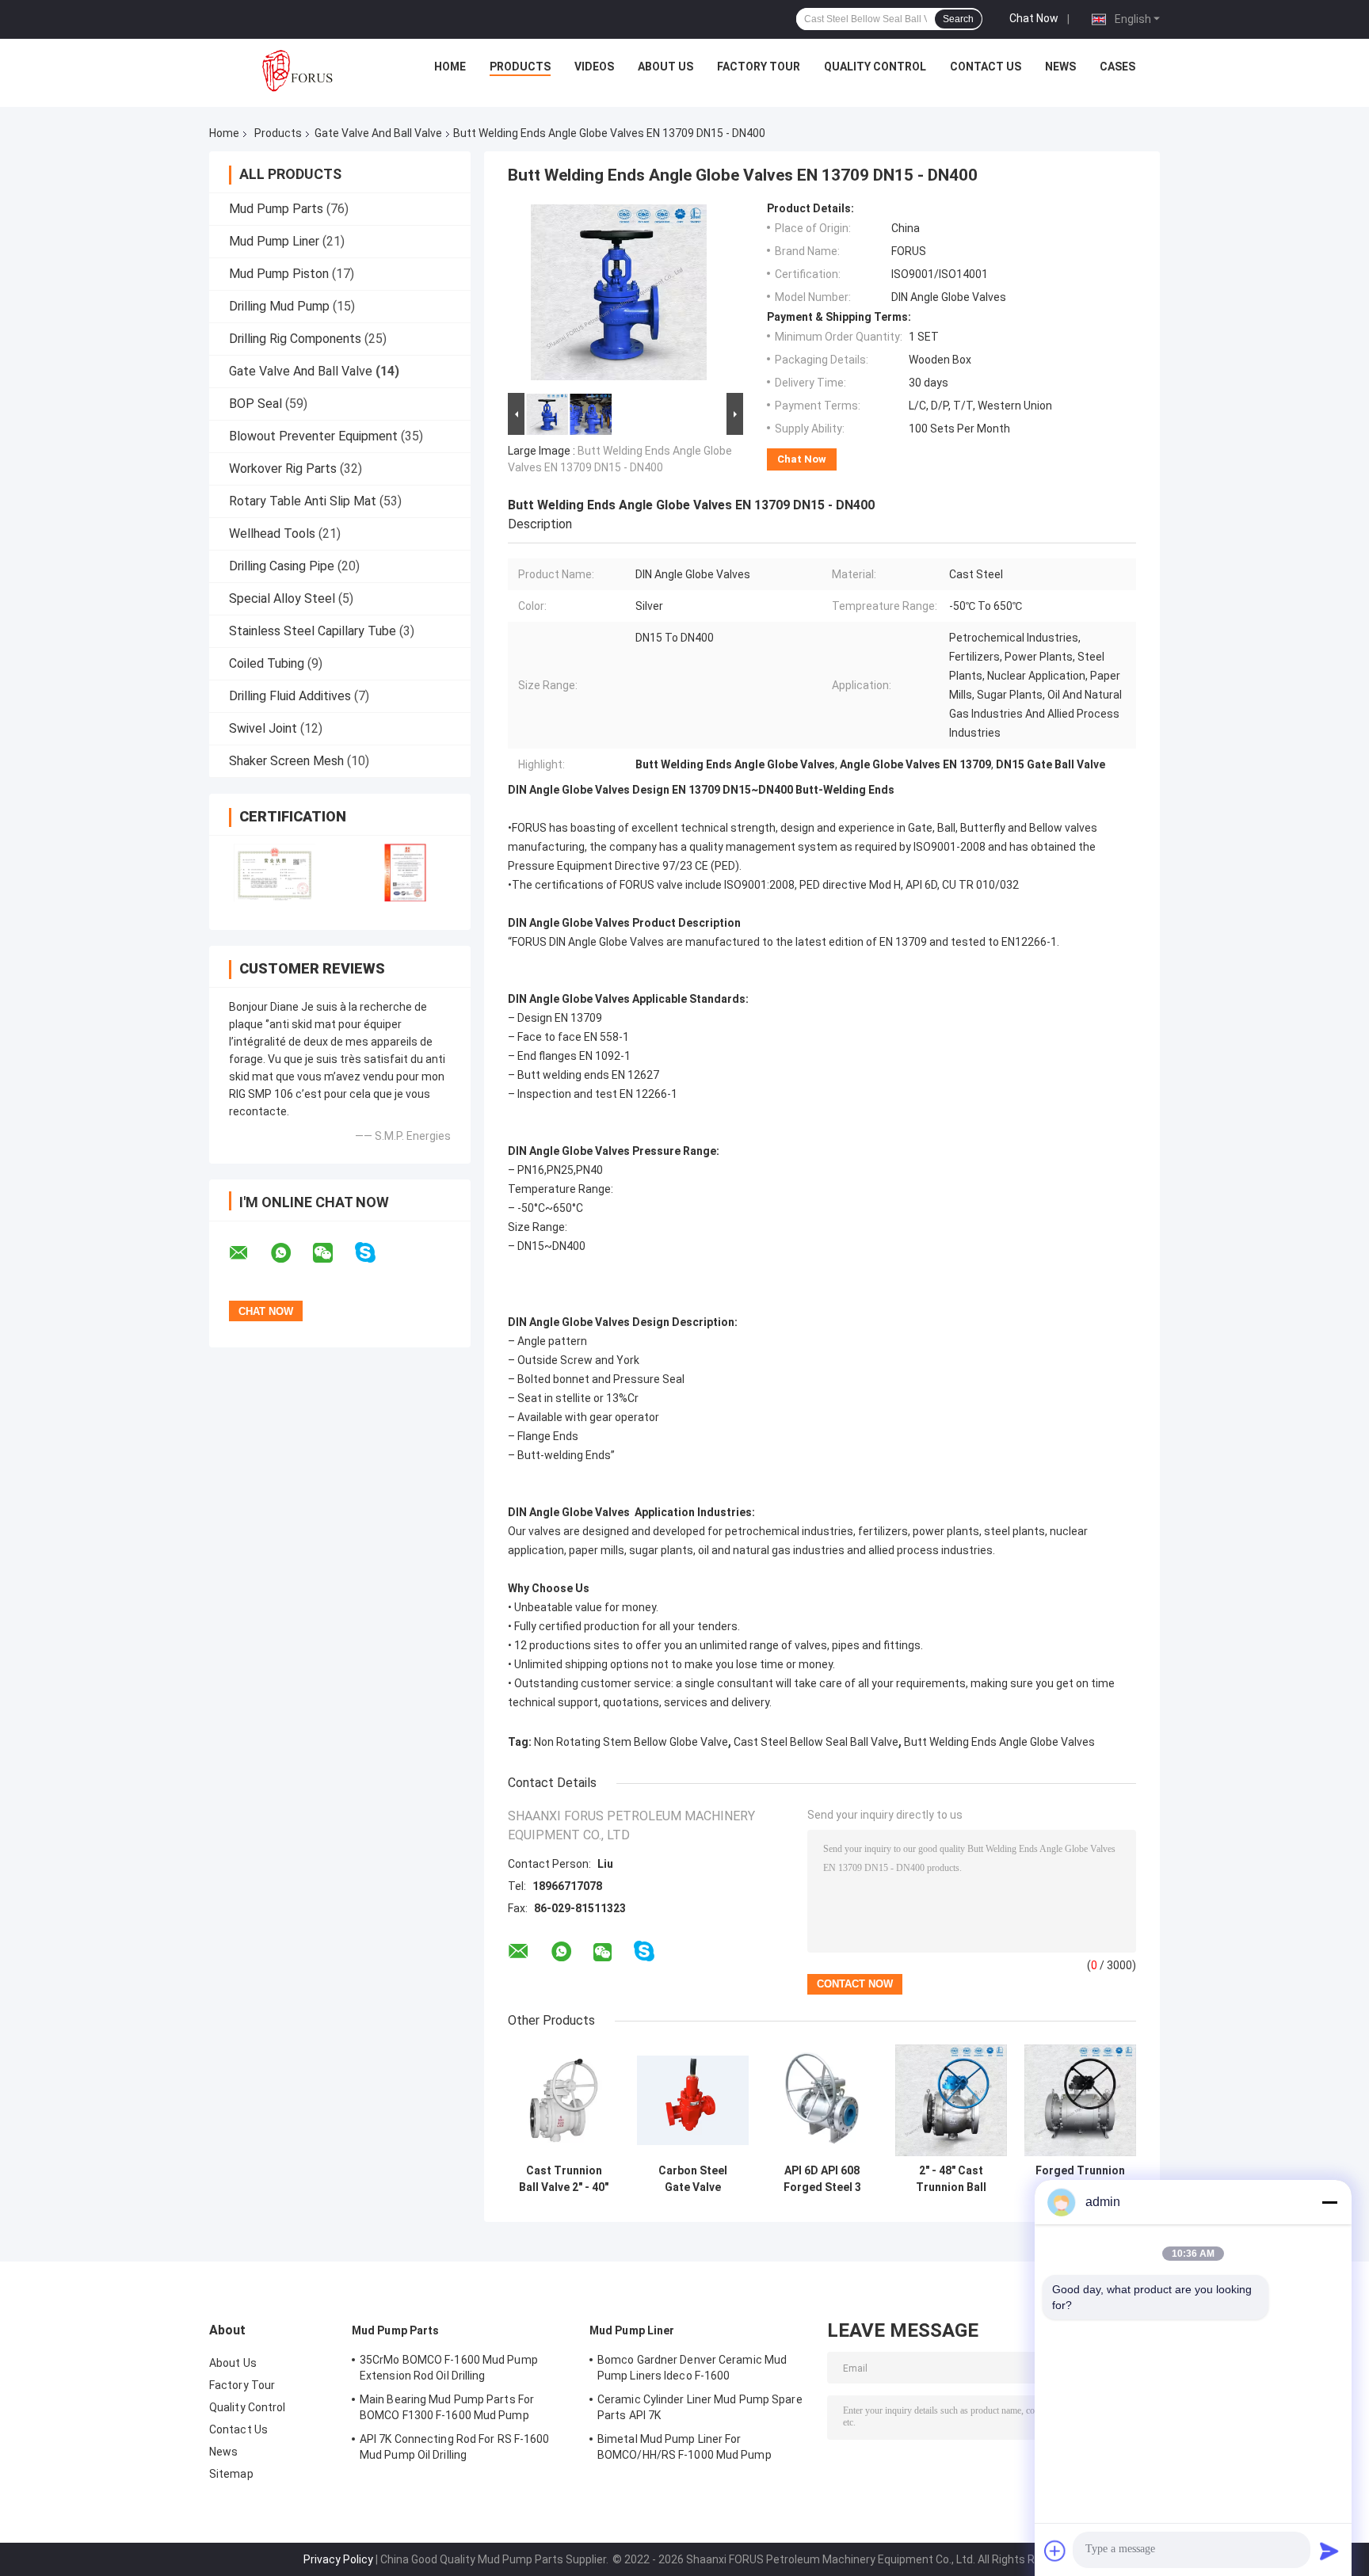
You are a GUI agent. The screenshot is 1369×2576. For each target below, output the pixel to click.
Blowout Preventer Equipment (313, 436)
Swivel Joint (263, 728)
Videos (594, 67)
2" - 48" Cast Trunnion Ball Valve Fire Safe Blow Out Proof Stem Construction (951, 2179)
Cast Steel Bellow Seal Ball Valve (816, 1742)
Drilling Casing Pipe (282, 566)
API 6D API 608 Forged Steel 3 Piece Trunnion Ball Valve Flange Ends (822, 2179)
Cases (1117, 67)
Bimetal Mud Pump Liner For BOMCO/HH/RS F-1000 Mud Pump (684, 2447)
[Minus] (1329, 2202)
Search (958, 19)
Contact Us (986, 67)
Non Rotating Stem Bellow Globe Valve (631, 1742)
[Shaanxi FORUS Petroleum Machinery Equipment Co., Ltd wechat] (333, 1253)
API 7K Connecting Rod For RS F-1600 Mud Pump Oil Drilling (455, 2447)
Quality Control (875, 67)
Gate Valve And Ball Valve (378, 133)
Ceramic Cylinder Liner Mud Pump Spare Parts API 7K (700, 2407)
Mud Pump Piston (279, 274)
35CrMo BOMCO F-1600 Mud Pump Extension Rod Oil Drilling (449, 2368)
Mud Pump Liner (274, 241)
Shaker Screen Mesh (286, 761)
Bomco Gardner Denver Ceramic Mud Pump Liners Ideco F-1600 (692, 2368)
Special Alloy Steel (282, 598)
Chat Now (1034, 18)
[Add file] (1055, 2551)
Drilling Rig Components (295, 339)
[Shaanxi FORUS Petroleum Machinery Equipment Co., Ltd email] (249, 1253)
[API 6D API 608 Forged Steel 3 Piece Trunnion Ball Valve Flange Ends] (822, 2100)
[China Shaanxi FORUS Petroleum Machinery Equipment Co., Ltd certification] (275, 873)
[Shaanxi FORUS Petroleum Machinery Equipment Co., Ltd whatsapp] (291, 1253)
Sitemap (231, 2474)
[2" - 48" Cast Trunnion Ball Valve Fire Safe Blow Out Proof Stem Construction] (951, 2100)
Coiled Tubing (267, 663)
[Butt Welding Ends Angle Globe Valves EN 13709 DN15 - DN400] (619, 295)
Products (520, 67)
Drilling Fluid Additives (290, 696)
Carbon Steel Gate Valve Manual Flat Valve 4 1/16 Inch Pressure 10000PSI (693, 2179)
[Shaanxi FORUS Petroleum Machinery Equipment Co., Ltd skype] (375, 1253)
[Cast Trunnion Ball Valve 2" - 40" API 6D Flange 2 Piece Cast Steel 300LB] (564, 2100)
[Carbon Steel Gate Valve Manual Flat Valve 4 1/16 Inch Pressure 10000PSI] (693, 2100)
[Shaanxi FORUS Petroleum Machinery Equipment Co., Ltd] (297, 70)
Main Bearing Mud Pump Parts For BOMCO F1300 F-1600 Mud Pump (447, 2407)
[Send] (1329, 2551)
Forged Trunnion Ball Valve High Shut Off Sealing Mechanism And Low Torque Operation (1080, 2179)
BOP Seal (255, 404)
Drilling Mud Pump (279, 306)
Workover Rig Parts (283, 469)
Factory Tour (759, 67)
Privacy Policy (338, 2559)
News (1060, 67)
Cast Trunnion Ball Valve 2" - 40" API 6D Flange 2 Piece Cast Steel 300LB (564, 2179)
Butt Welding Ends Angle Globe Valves (999, 1742)
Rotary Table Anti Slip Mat (303, 501)
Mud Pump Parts (276, 209)
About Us (665, 67)
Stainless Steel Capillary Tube (313, 631)
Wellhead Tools (272, 533)
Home (450, 67)
